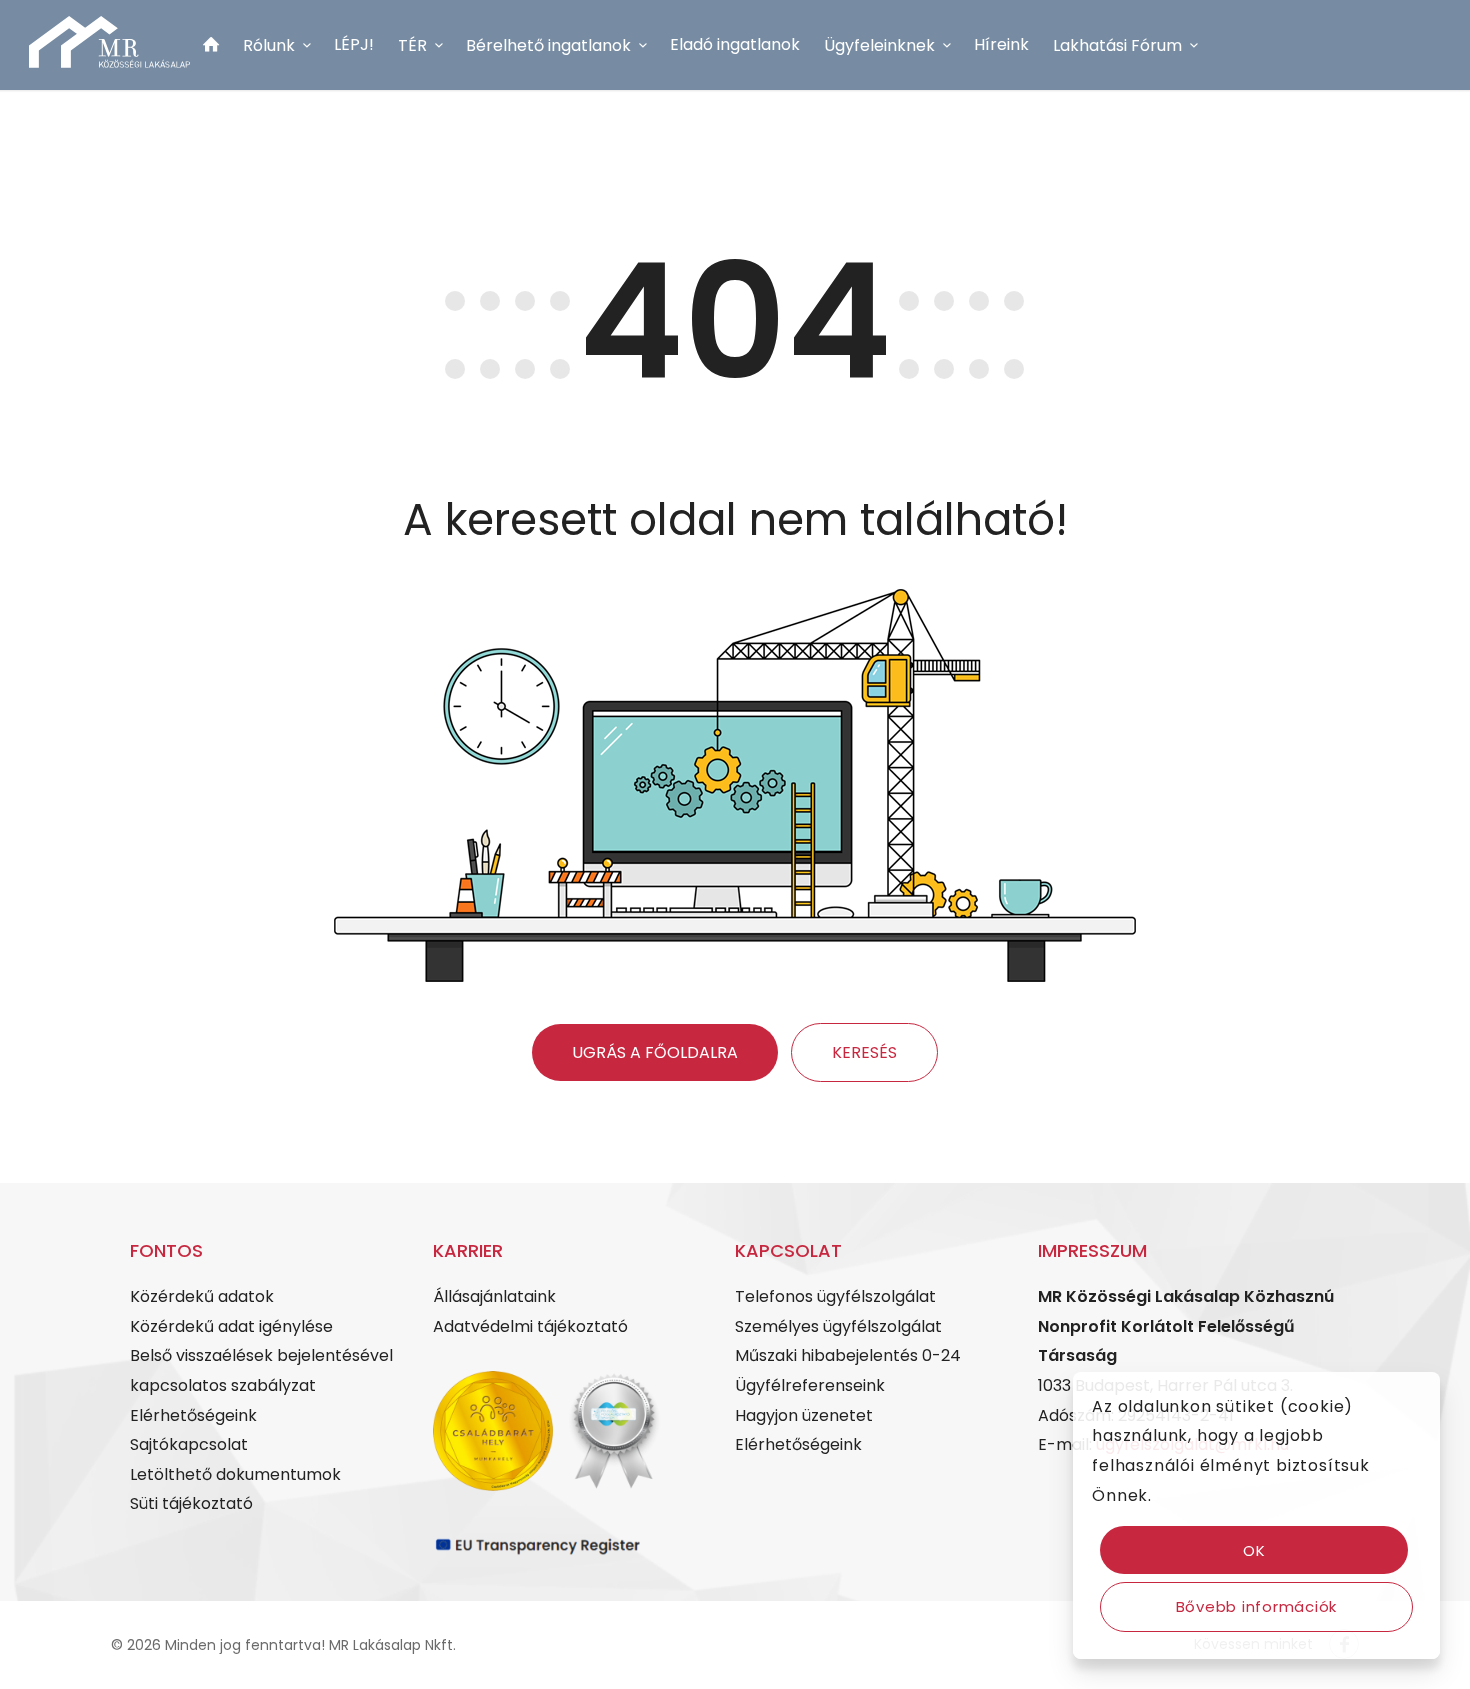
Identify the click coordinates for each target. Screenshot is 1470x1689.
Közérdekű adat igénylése (231, 1326)
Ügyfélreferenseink (810, 1385)
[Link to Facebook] (197, 165)
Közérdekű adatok (202, 1296)
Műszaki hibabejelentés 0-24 (848, 1355)
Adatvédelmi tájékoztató (530, 1326)
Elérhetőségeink (193, 1415)
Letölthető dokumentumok (235, 1474)
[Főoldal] (211, 48)
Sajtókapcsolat (189, 1444)
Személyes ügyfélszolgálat (838, 1326)
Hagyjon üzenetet (804, 1415)
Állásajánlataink (494, 1296)
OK (1254, 1550)
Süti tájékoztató (191, 1503)
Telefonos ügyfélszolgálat (835, 1296)
